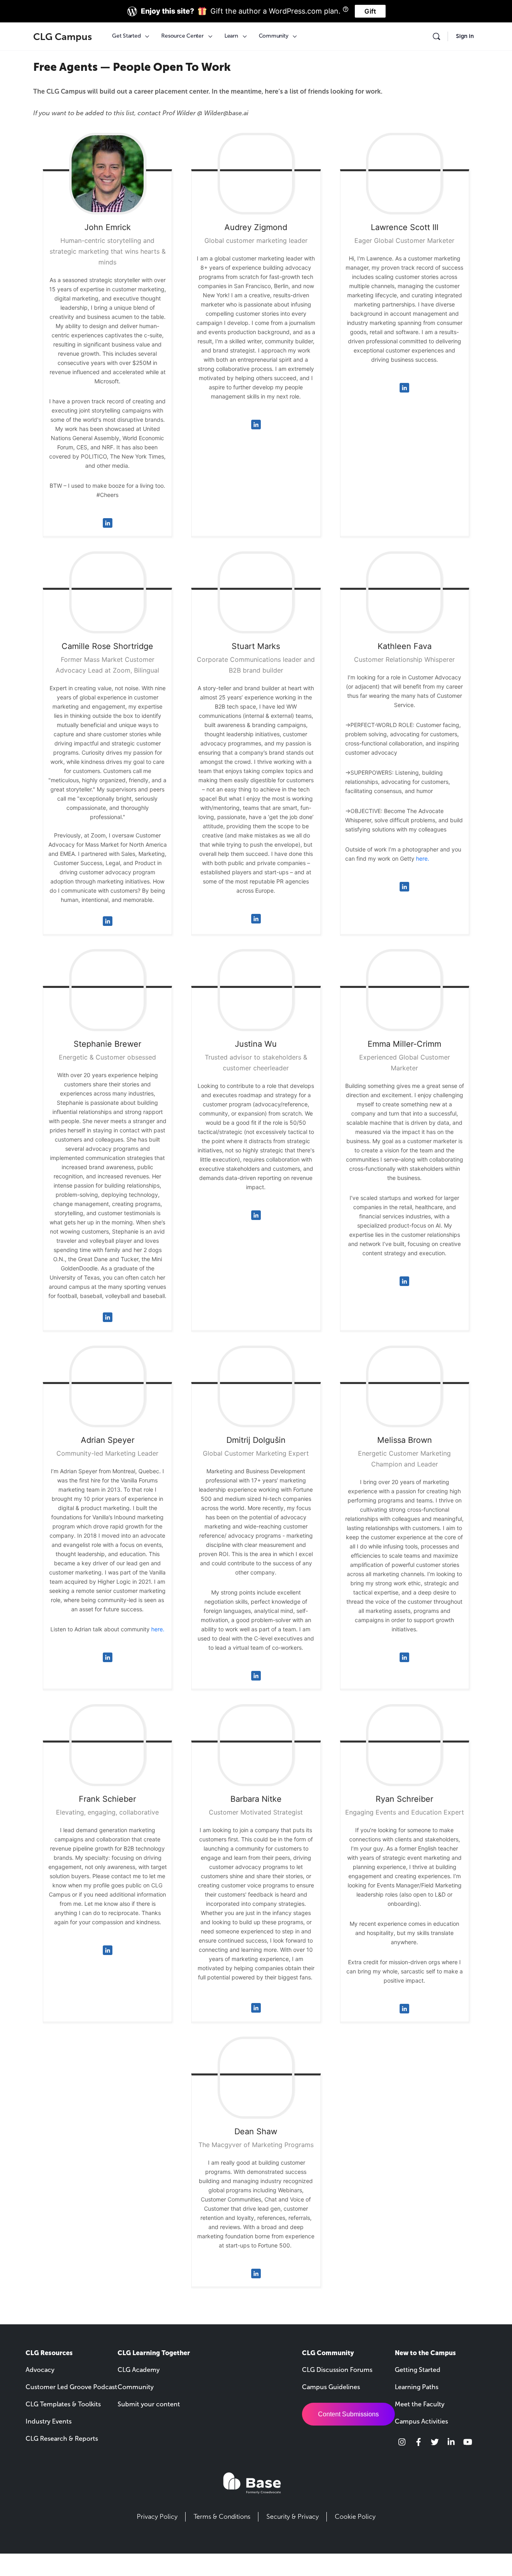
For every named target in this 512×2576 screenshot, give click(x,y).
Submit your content (149, 2404)
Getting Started (418, 2370)
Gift (370, 11)
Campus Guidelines (331, 2387)
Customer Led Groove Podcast (71, 2387)
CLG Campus (63, 37)
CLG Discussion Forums (337, 2370)
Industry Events (49, 2421)
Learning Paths (417, 2387)
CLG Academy (139, 2370)
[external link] (402, 2442)
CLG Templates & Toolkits (63, 2404)
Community (136, 2387)
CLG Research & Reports (62, 2439)
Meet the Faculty (420, 2404)
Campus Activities (421, 2421)
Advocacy (40, 2370)
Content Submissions (348, 2414)
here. (423, 858)
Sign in (465, 36)
